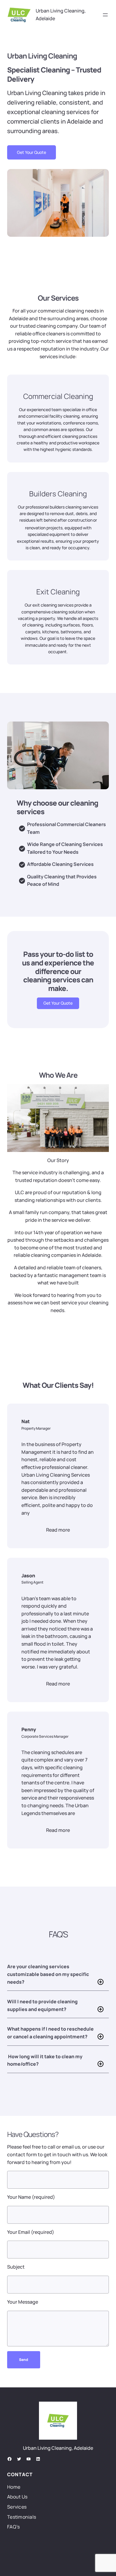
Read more (58, 1530)
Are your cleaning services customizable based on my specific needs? (48, 1974)
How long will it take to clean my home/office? (45, 2060)
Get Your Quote (32, 152)
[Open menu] (105, 15)
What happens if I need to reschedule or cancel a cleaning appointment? (50, 2033)
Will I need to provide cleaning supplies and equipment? (42, 2005)
